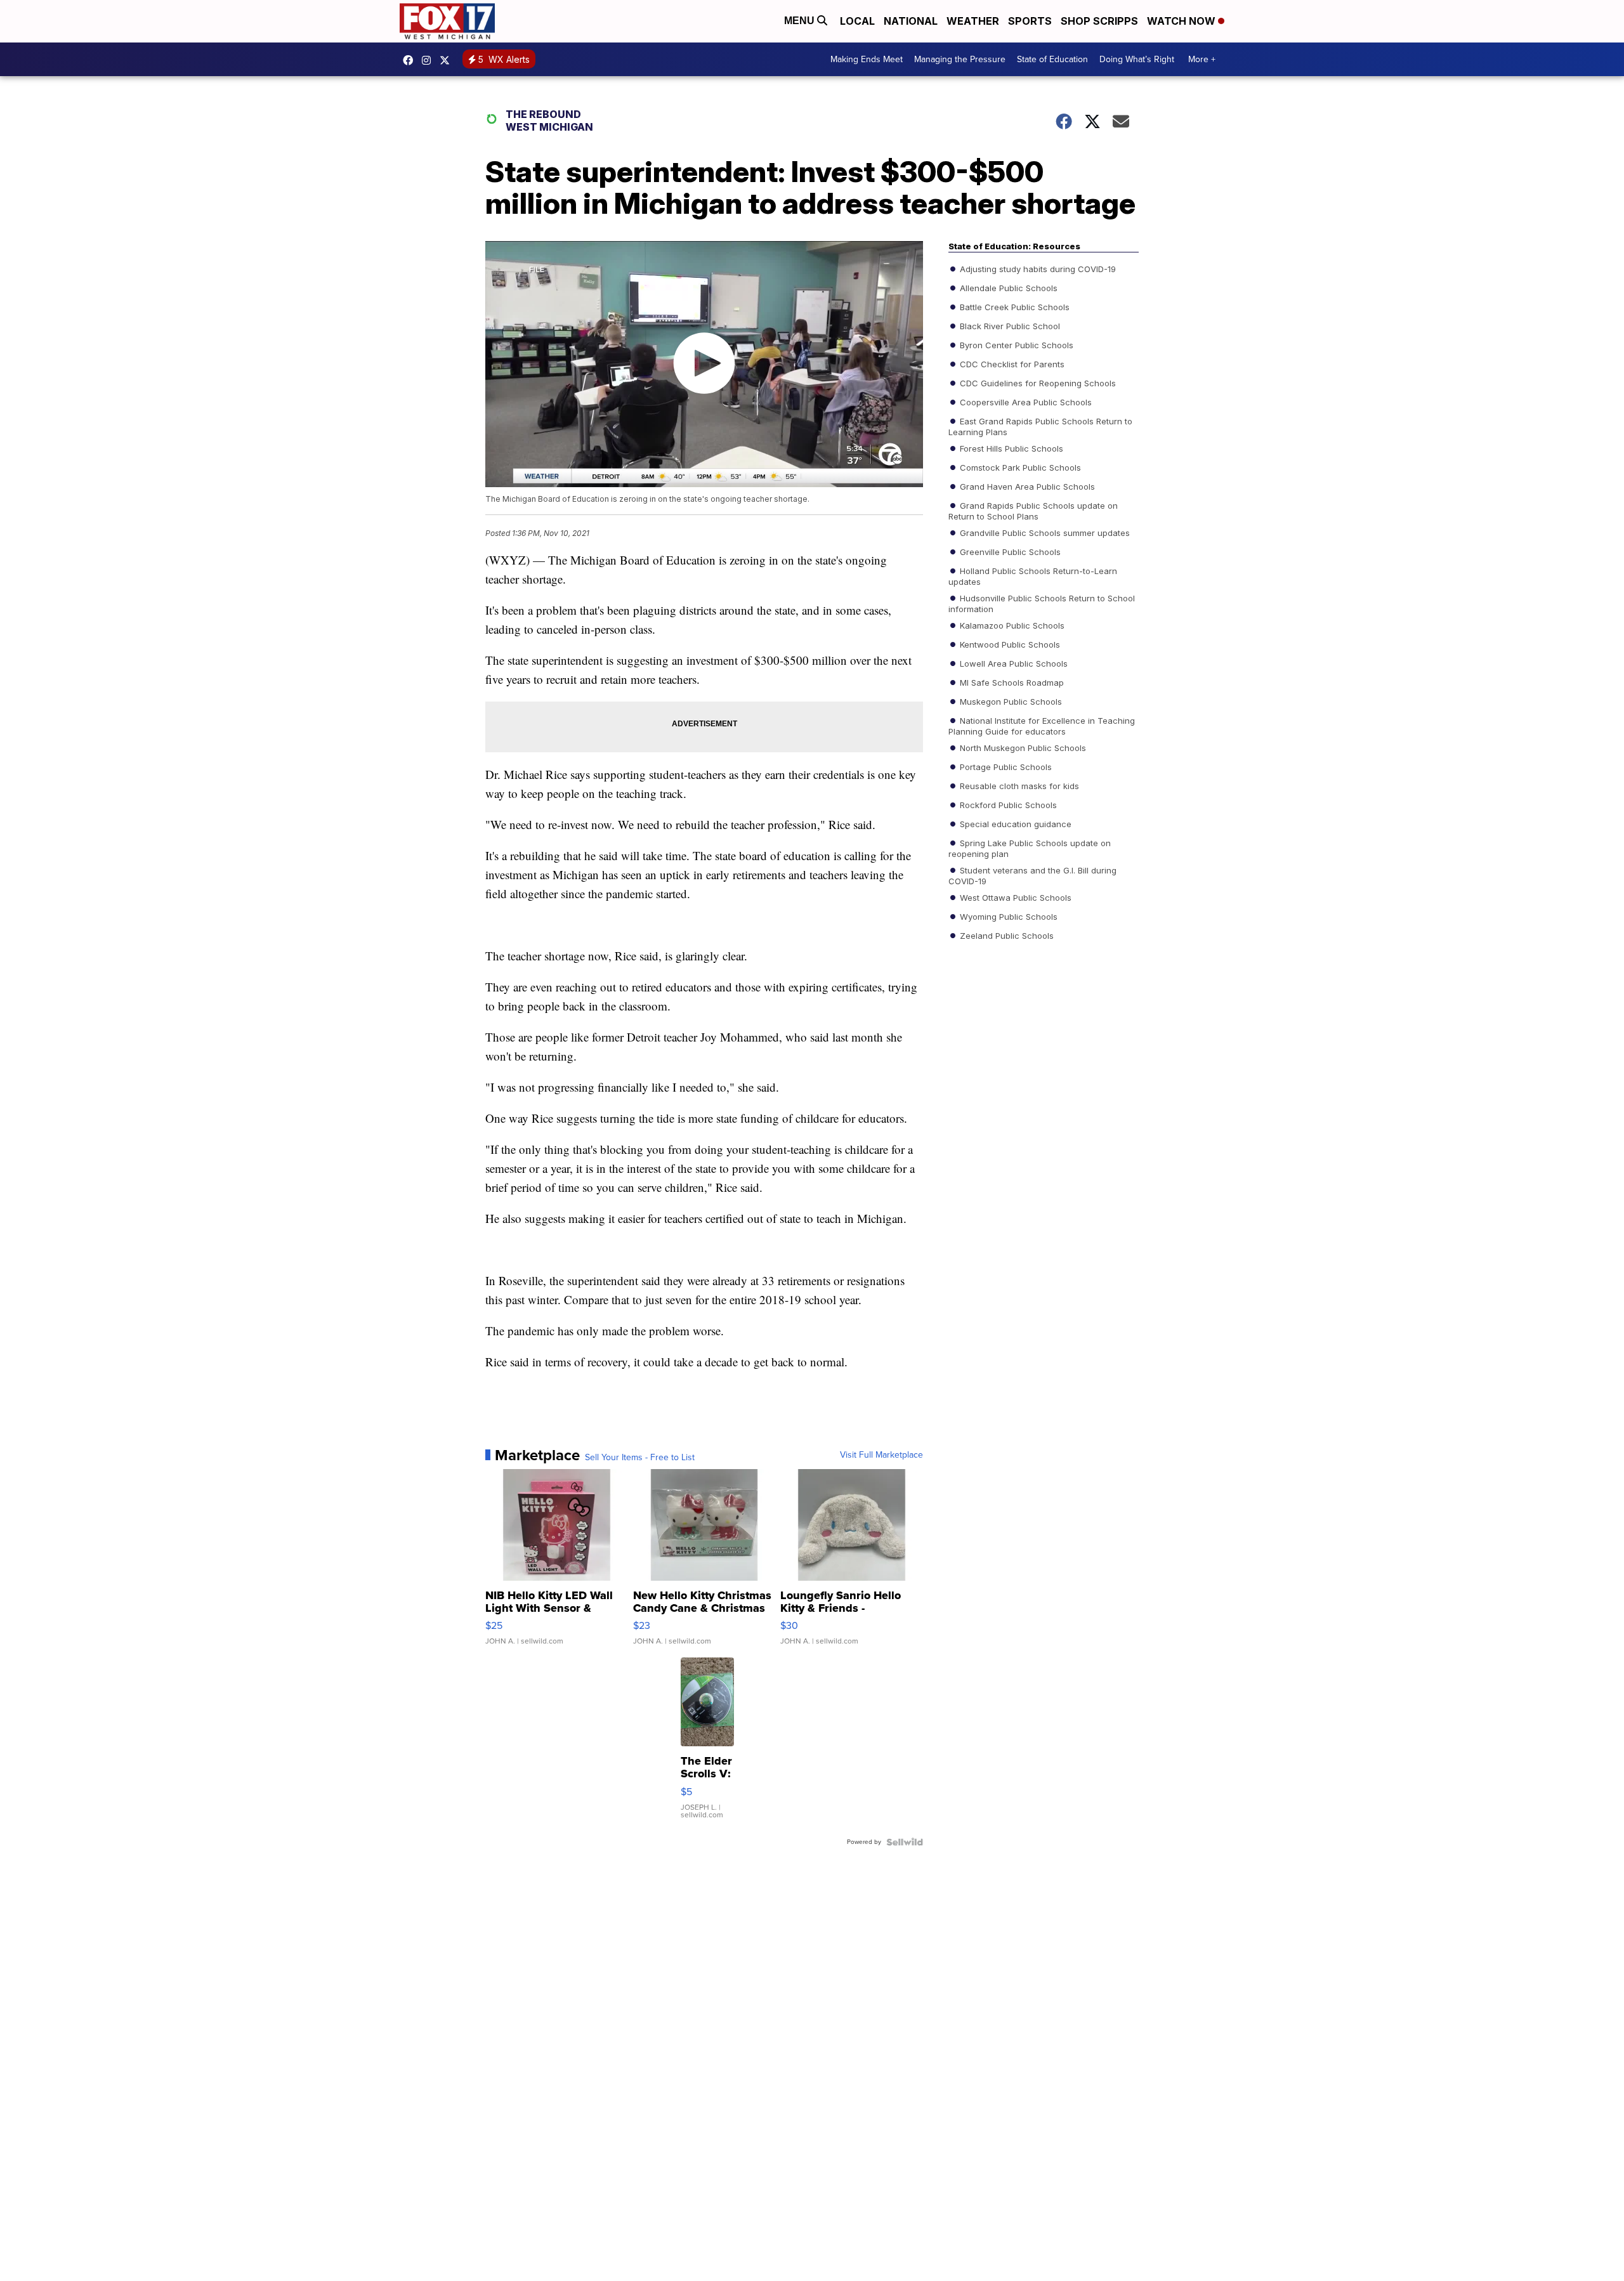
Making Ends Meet (867, 59)
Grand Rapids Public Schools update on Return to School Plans (1033, 510)
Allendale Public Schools (1007, 287)
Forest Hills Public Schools (1010, 448)
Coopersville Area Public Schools (1025, 402)
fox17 (448, 60)
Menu (801, 21)
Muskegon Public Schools (1010, 701)
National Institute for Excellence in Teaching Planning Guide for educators (1042, 725)
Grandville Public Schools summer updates (1044, 532)
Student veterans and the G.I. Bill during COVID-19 (1032, 875)
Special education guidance (1014, 823)
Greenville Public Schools (1009, 551)
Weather (973, 21)
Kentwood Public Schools (1009, 644)
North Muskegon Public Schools (1022, 747)
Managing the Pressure (960, 59)
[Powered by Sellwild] (905, 1842)
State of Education (1052, 59)
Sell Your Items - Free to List (640, 1458)
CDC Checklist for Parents (1011, 363)
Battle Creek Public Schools (1013, 306)
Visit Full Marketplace (881, 1455)
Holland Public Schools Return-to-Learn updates (1033, 575)
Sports (1030, 21)
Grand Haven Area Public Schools (1026, 486)
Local (857, 21)
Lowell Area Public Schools (1012, 663)
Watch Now (1182, 21)
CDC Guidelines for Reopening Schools (1037, 382)
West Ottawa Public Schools (1014, 897)
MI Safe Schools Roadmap (1011, 682)
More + (1202, 59)
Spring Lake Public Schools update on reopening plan (1030, 847)
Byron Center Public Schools (1015, 344)
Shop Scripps (1099, 21)
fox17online (411, 60)
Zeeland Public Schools (1005, 935)
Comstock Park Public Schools (1019, 467)
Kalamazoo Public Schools (1011, 625)
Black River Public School (1009, 325)
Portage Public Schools (1005, 766)
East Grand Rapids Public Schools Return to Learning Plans (1040, 426)
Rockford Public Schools (1007, 804)
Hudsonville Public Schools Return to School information (1042, 603)
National (911, 21)
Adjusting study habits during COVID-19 (1037, 268)
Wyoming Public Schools (1007, 916)
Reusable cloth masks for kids (1018, 785)
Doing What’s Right (1137, 59)
